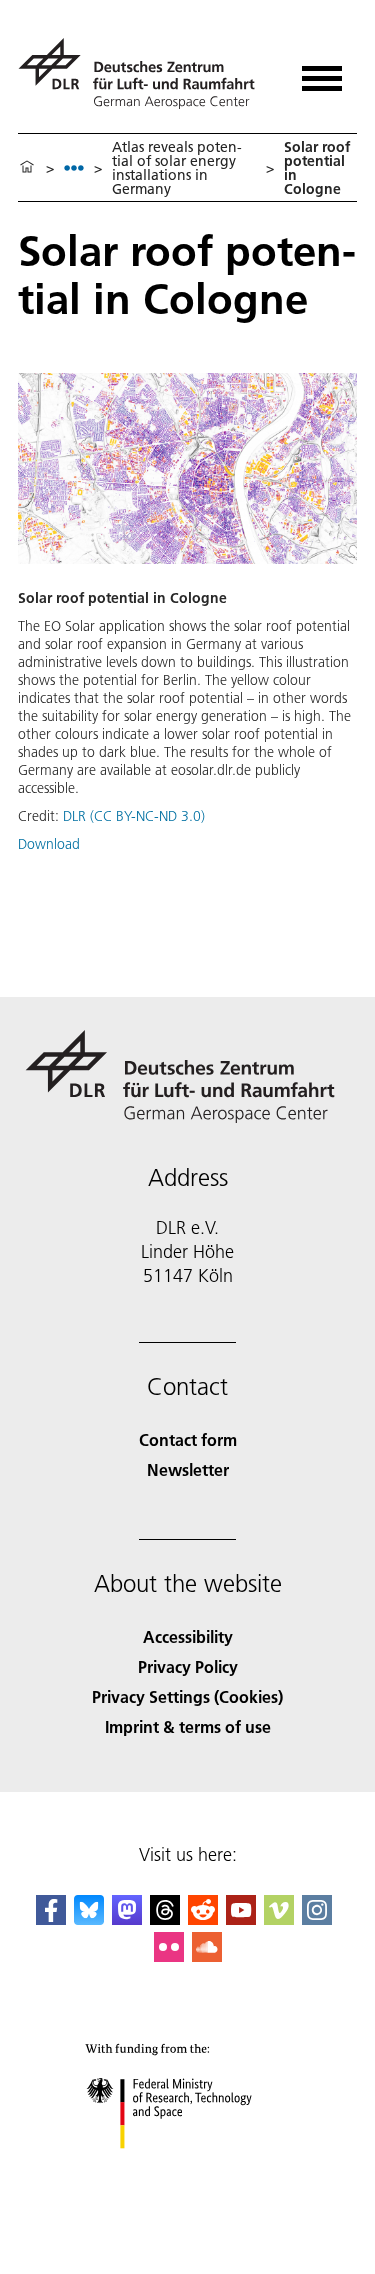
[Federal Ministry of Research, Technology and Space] (187, 2168)
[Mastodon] (127, 1918)
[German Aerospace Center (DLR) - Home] (144, 73)
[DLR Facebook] (51, 1918)
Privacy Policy (188, 1666)
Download (49, 844)
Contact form (188, 1439)
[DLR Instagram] (317, 1918)
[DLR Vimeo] (279, 1918)
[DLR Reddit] (203, 1918)
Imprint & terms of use (188, 1726)
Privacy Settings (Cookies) (187, 1696)
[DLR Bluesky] (89, 1918)
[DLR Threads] (165, 1918)
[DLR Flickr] (169, 1955)
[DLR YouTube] (241, 1918)
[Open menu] (322, 71)
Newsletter (188, 1469)
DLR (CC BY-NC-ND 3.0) (134, 816)
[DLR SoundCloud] (207, 1955)
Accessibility (188, 1636)
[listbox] (74, 167)
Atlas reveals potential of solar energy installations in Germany (177, 168)
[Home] (27, 168)
